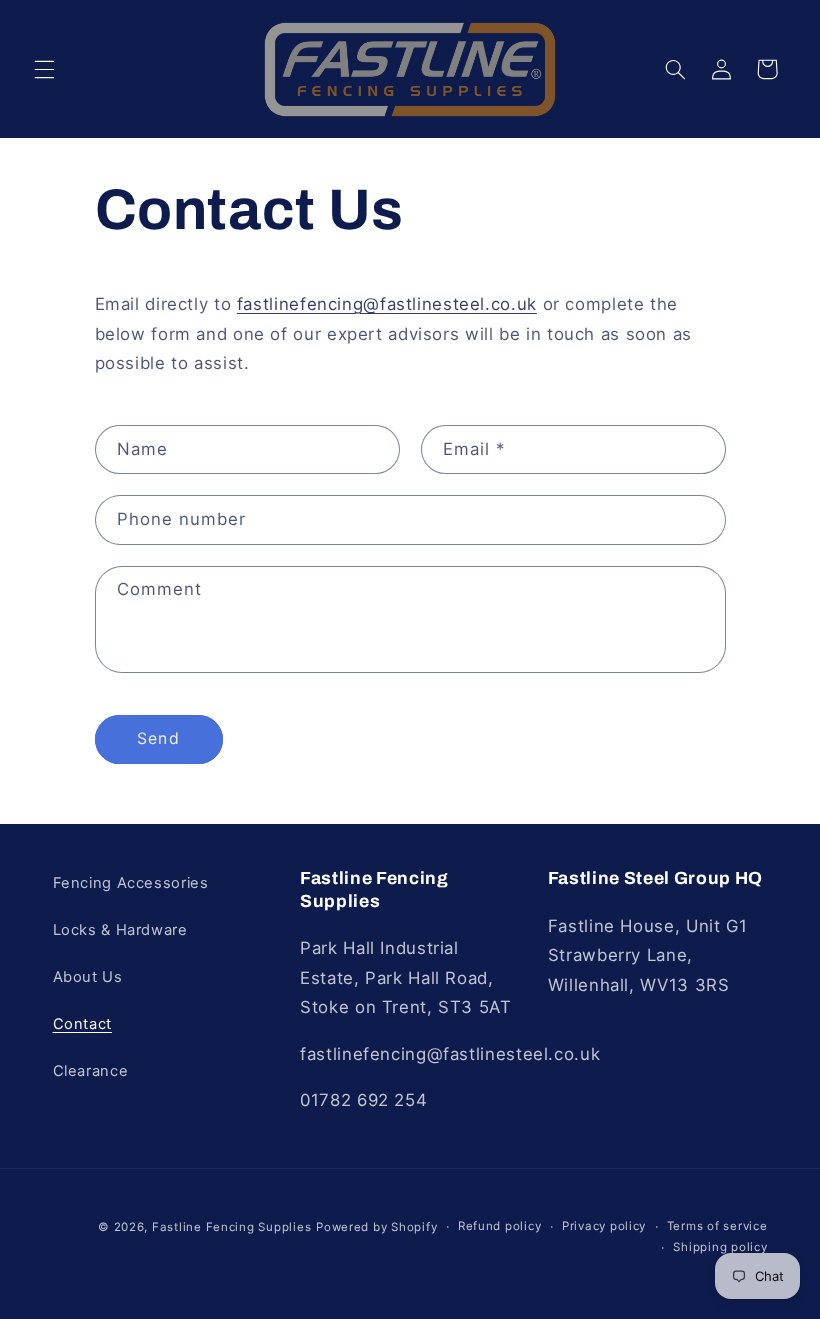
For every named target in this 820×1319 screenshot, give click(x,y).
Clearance (91, 1071)
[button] (44, 69)
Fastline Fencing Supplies (231, 1227)
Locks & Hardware (120, 930)
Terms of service (717, 1226)
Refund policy (500, 1226)
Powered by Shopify (376, 1227)
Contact (82, 1024)
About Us (88, 977)
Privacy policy (604, 1226)
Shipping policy (720, 1247)
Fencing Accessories (131, 883)
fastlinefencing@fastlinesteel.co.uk (387, 304)
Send (158, 738)
